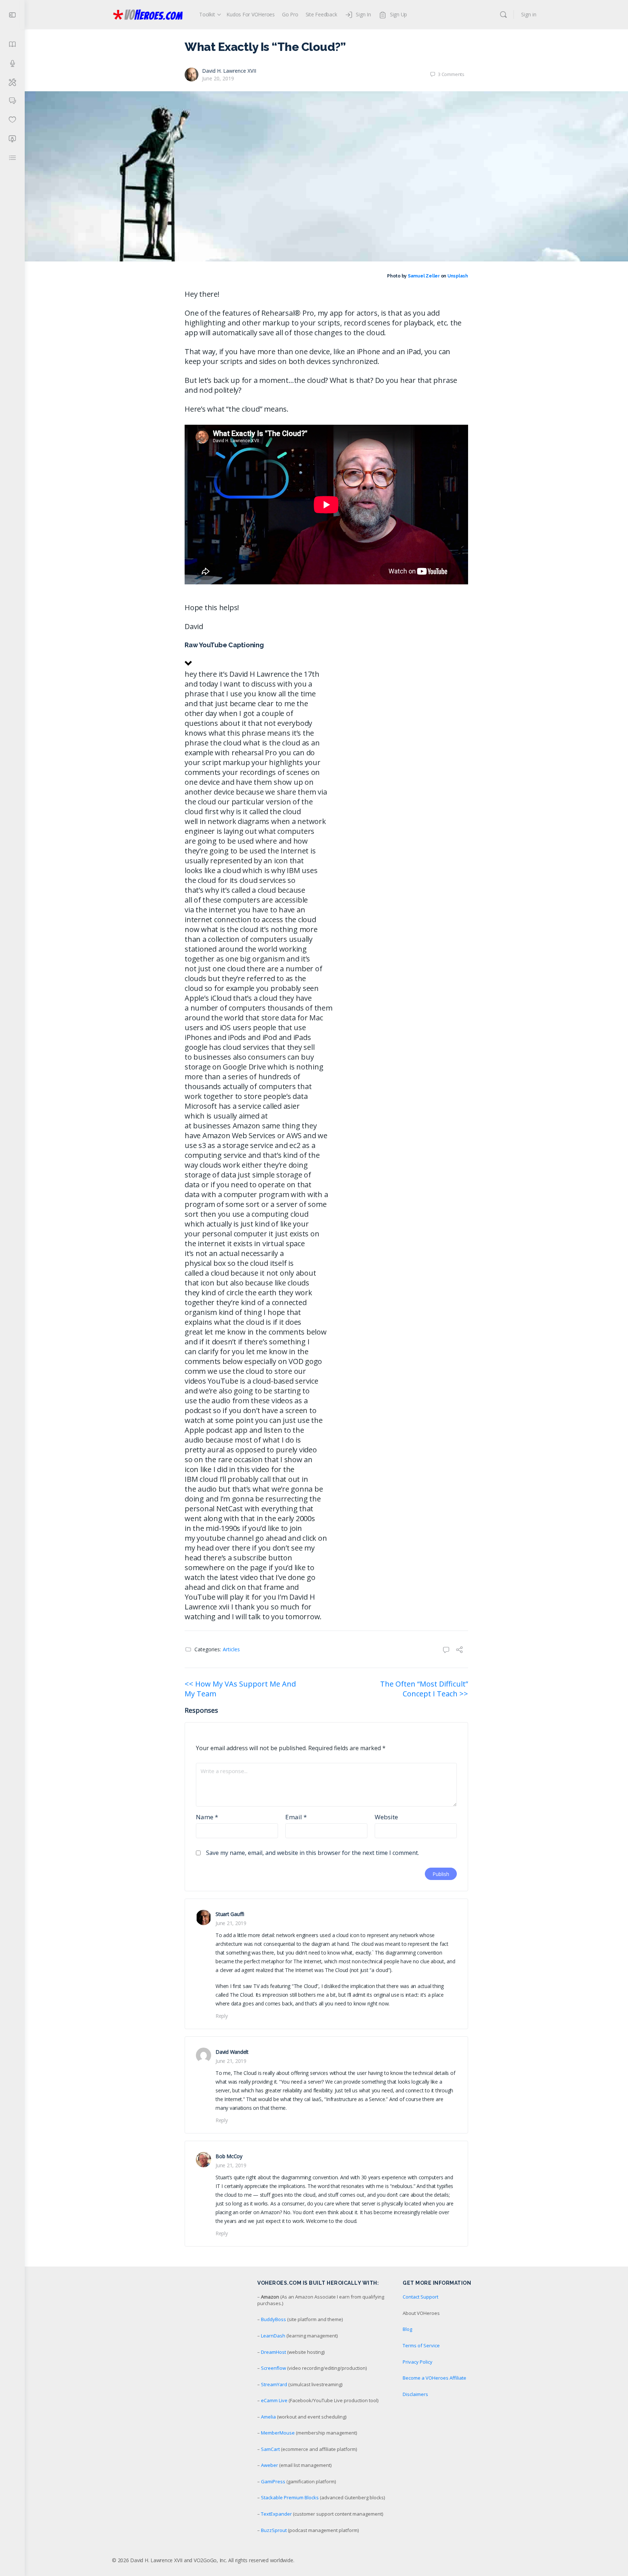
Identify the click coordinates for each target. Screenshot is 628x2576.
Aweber (269, 2465)
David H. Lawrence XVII (229, 71)
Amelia (268, 2417)
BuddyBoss (273, 2319)
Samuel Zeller (424, 276)
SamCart (270, 2449)
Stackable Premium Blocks (290, 2497)
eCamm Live (274, 2400)
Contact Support (420, 2297)
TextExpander (276, 2514)
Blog (407, 2329)
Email (296, 1817)
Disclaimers (415, 2394)
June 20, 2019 (218, 78)
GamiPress (273, 2481)
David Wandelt (232, 2052)
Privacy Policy (418, 2362)
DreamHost (273, 2352)
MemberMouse (278, 2433)
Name (207, 1817)
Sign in (529, 14)
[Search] (503, 15)
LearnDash (273, 2336)
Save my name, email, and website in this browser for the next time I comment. (313, 1853)
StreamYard (274, 2384)
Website (386, 1817)
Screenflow (273, 2368)
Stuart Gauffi (230, 1914)
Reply (222, 2016)
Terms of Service (421, 2345)
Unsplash (458, 276)
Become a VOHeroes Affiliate (434, 2378)
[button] (326, 655)
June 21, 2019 (231, 1923)
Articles (231, 1649)
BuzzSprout (274, 2530)
